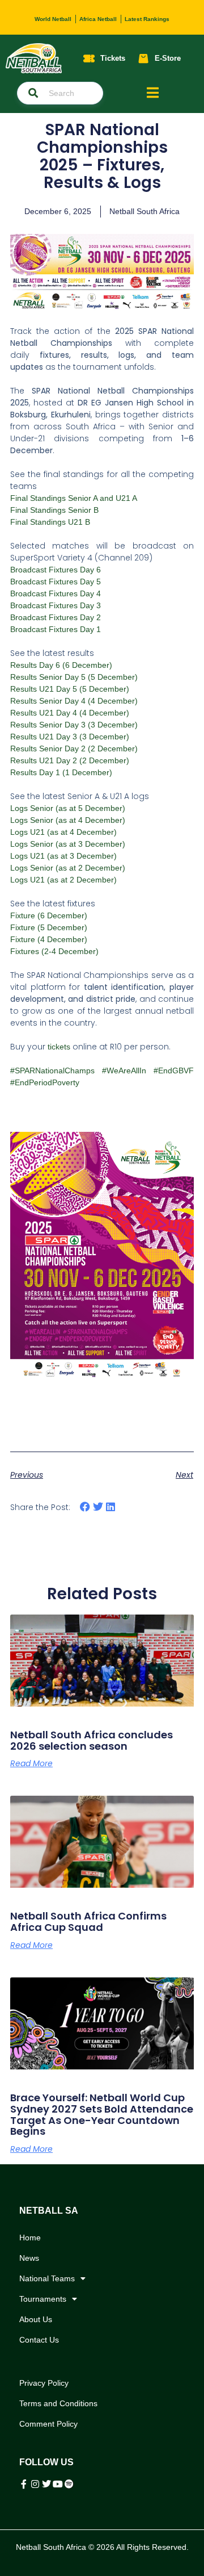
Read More (31, 1763)
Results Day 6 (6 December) (61, 665)
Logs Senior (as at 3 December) (68, 844)
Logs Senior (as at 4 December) (68, 820)
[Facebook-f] (24, 2484)
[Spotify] (69, 2484)
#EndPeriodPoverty (45, 1082)
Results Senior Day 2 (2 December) (74, 748)
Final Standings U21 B (50, 522)
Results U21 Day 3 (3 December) (70, 737)
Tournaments (43, 2299)
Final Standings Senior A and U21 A (74, 498)
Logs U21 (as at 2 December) (63, 880)
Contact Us (39, 2340)
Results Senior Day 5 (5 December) (74, 677)
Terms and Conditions (58, 2403)
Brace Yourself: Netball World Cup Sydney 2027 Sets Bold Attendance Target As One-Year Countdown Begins (102, 2114)
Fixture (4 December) (49, 939)
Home (30, 2238)
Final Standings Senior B (54, 510)
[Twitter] (46, 2484)
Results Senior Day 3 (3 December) (74, 725)
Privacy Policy (44, 2383)
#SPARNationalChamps (52, 1070)
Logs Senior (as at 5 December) (68, 808)
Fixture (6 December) (49, 915)
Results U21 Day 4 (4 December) (70, 713)
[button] (85, 1507)
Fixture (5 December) (49, 927)
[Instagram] (35, 2484)
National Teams (47, 2278)
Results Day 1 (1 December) (61, 772)
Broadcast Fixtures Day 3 (56, 605)
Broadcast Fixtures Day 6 (56, 570)
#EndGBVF (174, 1070)
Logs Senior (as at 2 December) (68, 868)
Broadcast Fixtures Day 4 (56, 593)
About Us (36, 2319)
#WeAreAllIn (124, 1070)
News (29, 2258)
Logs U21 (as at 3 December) (63, 856)
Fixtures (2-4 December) (54, 951)
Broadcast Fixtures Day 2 (56, 617)
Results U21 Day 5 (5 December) (70, 689)
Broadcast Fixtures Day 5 (56, 582)
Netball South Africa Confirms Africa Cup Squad (88, 1921)
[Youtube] (58, 2484)
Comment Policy (48, 2424)
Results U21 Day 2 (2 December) (70, 760)
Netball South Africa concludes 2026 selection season (92, 1740)
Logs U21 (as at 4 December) (63, 832)
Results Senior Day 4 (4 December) (74, 701)
